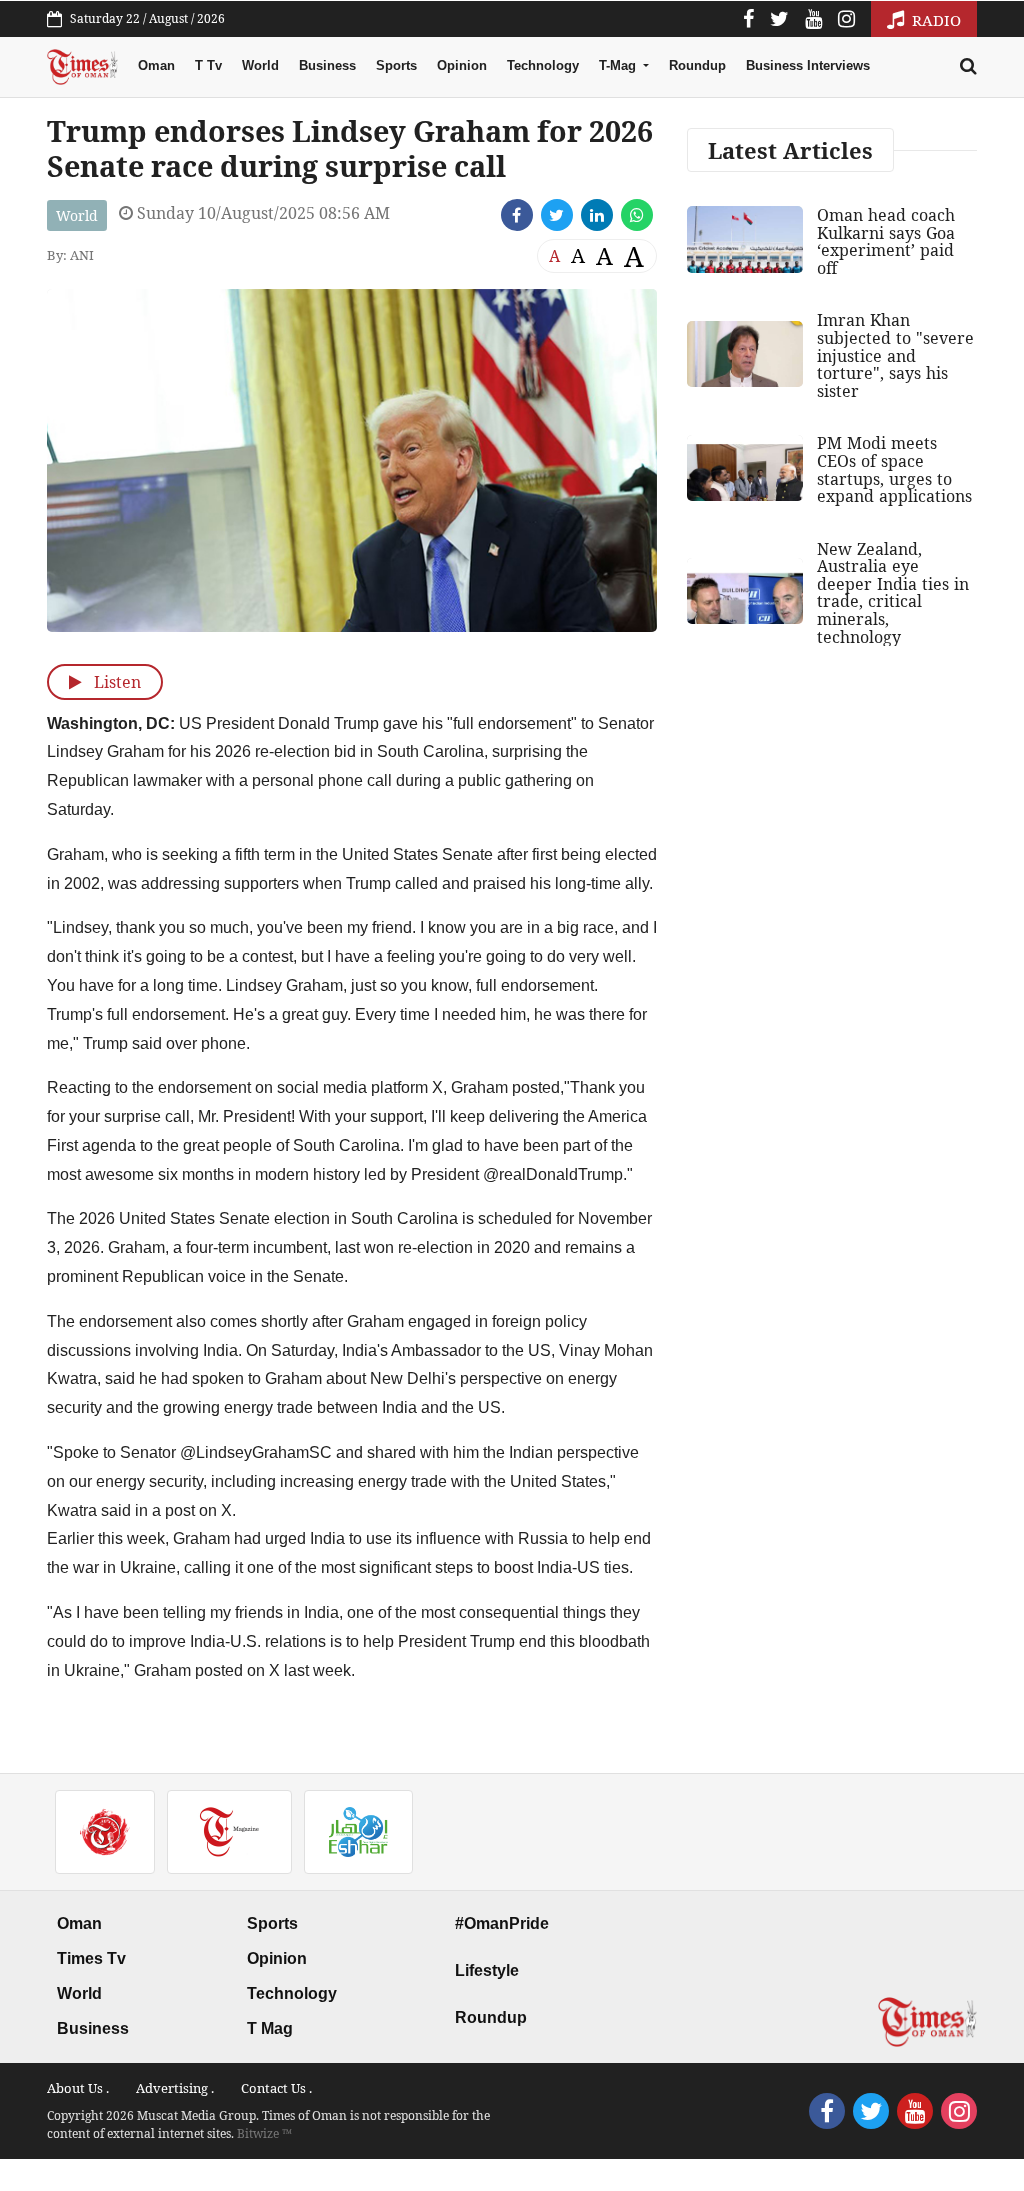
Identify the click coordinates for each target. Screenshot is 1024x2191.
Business (327, 65)
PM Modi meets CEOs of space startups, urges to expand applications (894, 469)
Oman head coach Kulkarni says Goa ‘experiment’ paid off (886, 241)
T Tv (208, 65)
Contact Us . (276, 2088)
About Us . (78, 2088)
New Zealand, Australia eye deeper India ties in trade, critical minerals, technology (893, 593)
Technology (543, 65)
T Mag (270, 2028)
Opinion (462, 65)
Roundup (697, 65)
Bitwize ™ (264, 2133)
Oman (156, 65)
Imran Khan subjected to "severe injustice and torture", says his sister (895, 355)
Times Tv (91, 1958)
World (260, 65)
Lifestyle (487, 1970)
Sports (396, 65)
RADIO (934, 20)
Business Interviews (808, 65)
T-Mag (619, 65)
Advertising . (175, 2088)
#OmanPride (502, 1923)
